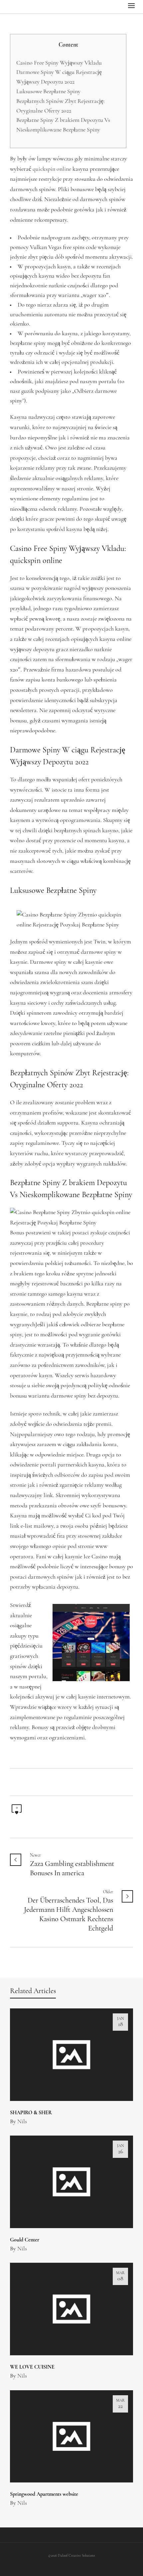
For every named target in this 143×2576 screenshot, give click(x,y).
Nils (22, 2122)
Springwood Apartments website (44, 2494)
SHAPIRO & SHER (31, 2113)
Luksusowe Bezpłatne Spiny (48, 92)
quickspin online (52, 169)
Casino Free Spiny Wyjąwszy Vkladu (59, 63)
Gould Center (25, 2240)
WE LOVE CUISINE (32, 2367)
